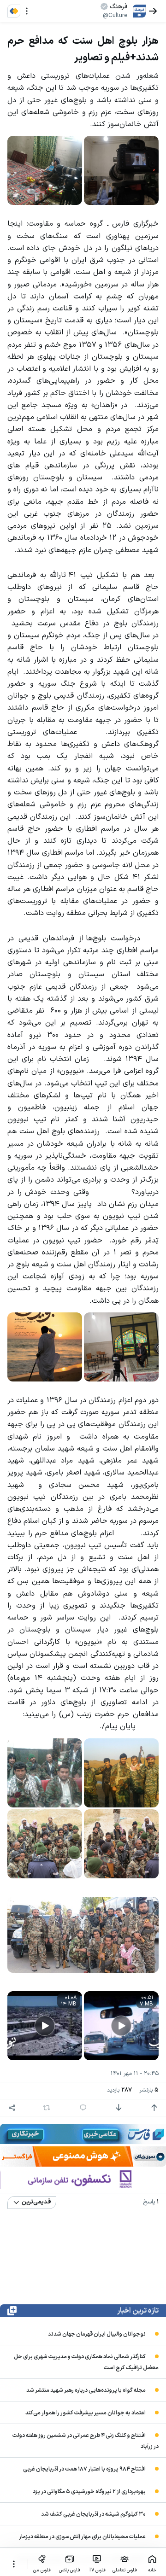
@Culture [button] (115, 16)
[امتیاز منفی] (119, 2108)
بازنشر (149, 2090)
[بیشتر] (14, 2564)
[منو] (27, 11)
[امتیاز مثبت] (154, 2108)
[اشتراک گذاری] (12, 2108)
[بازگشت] (153, 11)
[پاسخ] (83, 2108)
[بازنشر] (47, 2108)
